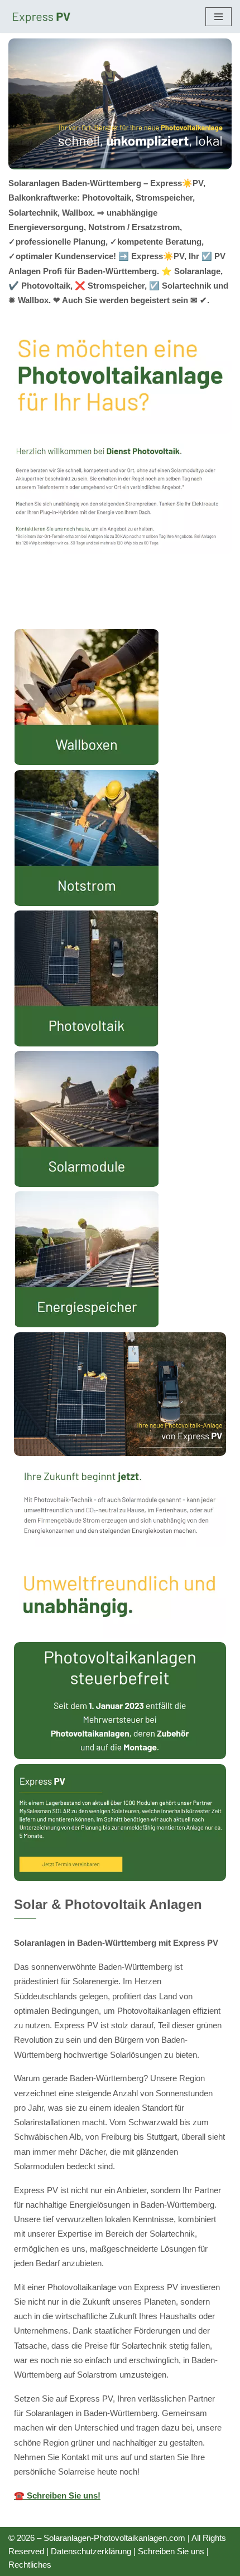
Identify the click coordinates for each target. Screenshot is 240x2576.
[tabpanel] (120, 1571)
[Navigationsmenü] (219, 17)
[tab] (120, 596)
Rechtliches (30, 2565)
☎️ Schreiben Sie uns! (57, 2495)
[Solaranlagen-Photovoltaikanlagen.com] (42, 16)
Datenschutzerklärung (91, 2551)
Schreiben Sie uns (171, 2551)
